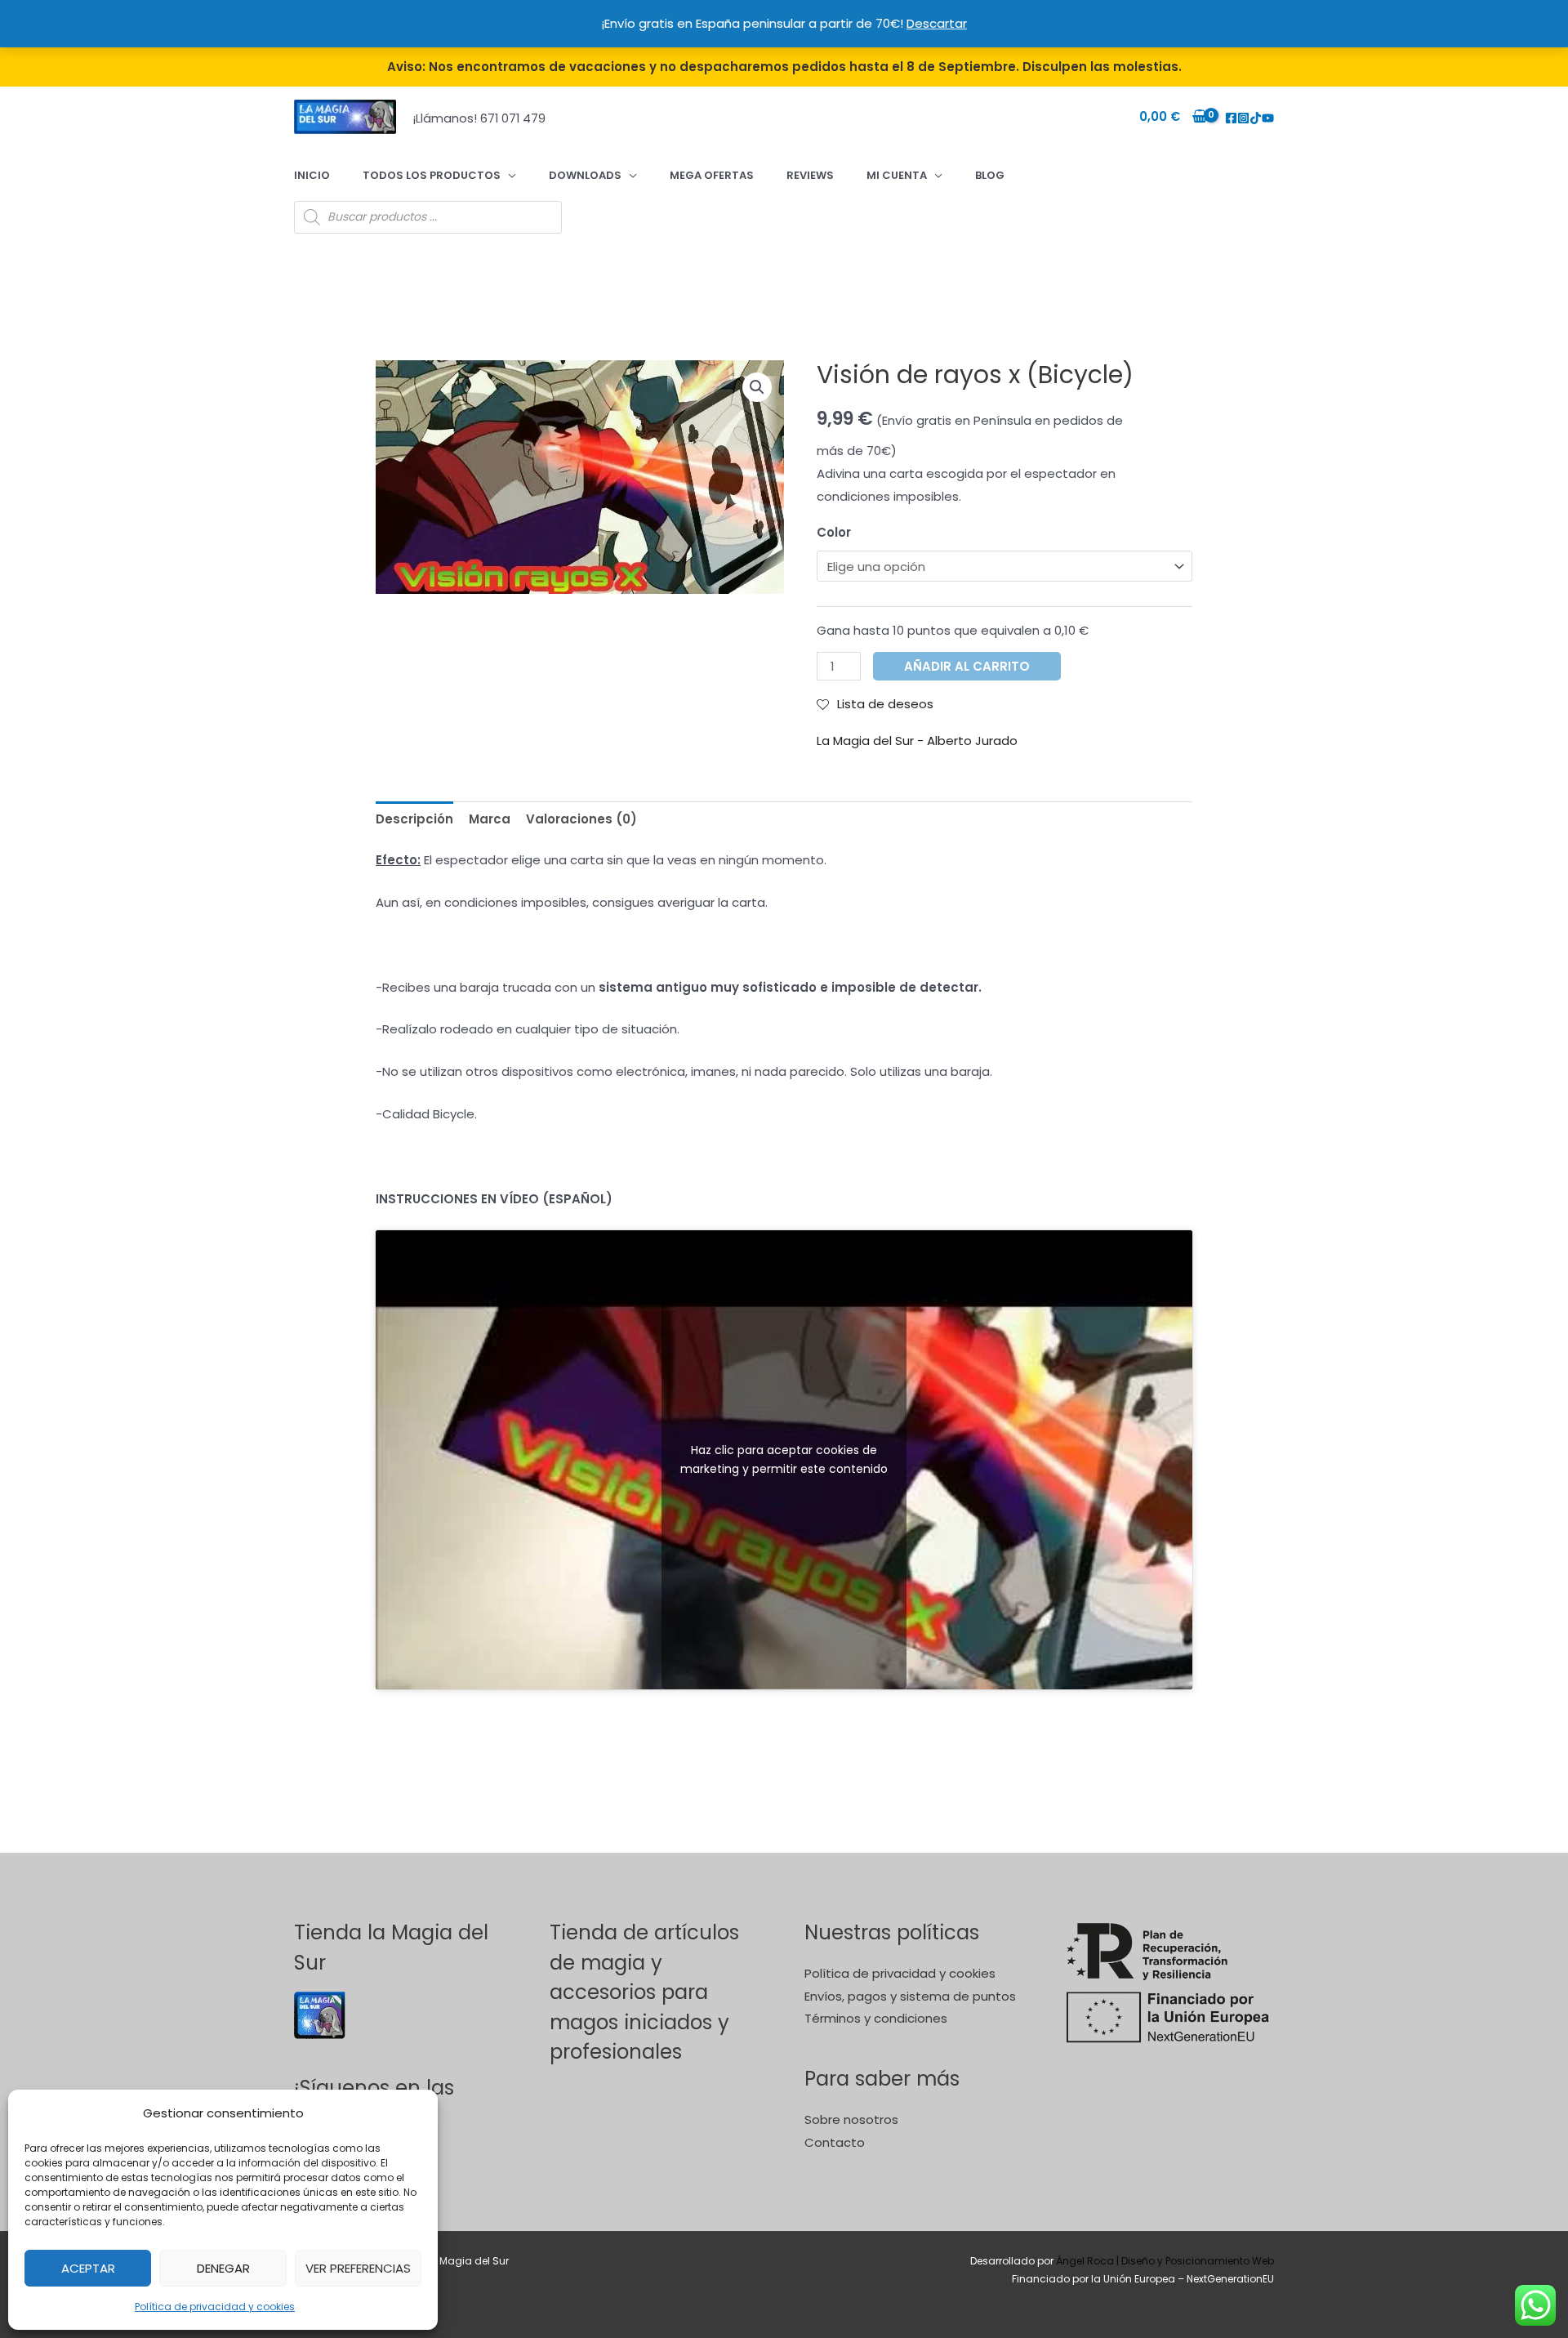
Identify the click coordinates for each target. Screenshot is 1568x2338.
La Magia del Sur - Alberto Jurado (917, 741)
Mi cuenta (897, 175)
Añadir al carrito (967, 666)
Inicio (312, 175)
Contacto (835, 2142)
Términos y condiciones (876, 2018)
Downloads (585, 175)
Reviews (810, 175)
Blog (990, 175)
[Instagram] (1243, 118)
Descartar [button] (937, 23)
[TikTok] (1256, 118)
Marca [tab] (490, 819)
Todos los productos (432, 175)
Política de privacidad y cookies (215, 2307)
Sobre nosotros (851, 2119)
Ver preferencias (358, 2268)
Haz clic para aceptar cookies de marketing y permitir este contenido (784, 1459)
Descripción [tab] (414, 819)
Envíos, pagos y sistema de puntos (910, 1996)
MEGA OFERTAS (712, 175)
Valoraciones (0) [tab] (581, 819)
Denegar (223, 2268)
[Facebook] (1231, 118)
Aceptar (88, 2268)
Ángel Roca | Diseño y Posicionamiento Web (1165, 2261)
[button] (757, 387)
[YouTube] (1268, 118)
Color (834, 532)
